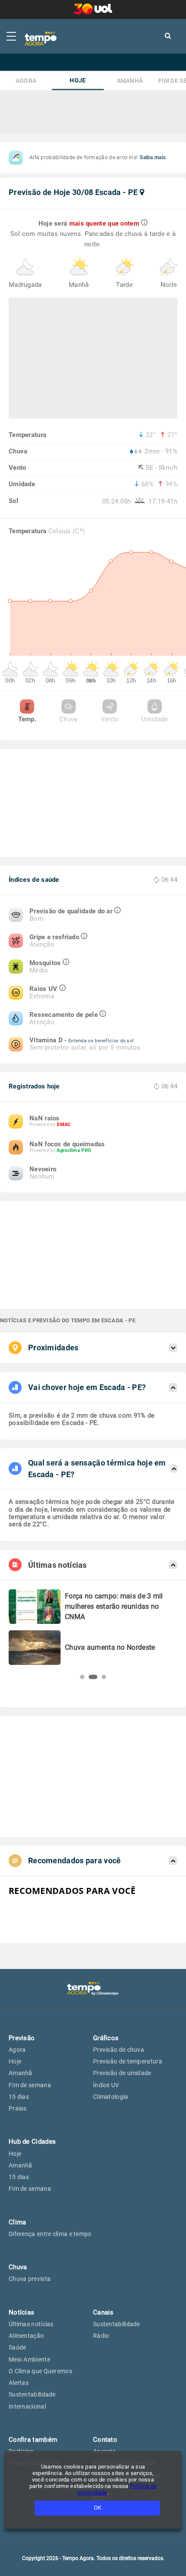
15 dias (19, 2097)
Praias (18, 2108)
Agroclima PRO (74, 1150)
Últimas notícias (31, 2324)
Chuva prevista (30, 2279)
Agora (26, 81)
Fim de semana (30, 2085)
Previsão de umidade (122, 2073)
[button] (82, 1677)
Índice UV (106, 2085)
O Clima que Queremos (40, 2371)
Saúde (18, 2347)
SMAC (64, 1124)
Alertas (19, 2383)
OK (98, 2508)
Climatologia (111, 2097)
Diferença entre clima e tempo (50, 2234)
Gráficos (106, 2038)
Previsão (22, 2038)
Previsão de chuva (119, 2050)
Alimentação (26, 2336)
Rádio (101, 2336)
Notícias (21, 2312)
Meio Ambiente (29, 2359)
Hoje (78, 80)
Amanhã (130, 81)
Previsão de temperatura (128, 2061)
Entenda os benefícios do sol (101, 1041)
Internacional (27, 2406)
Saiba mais (153, 157)
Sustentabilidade (32, 2394)
